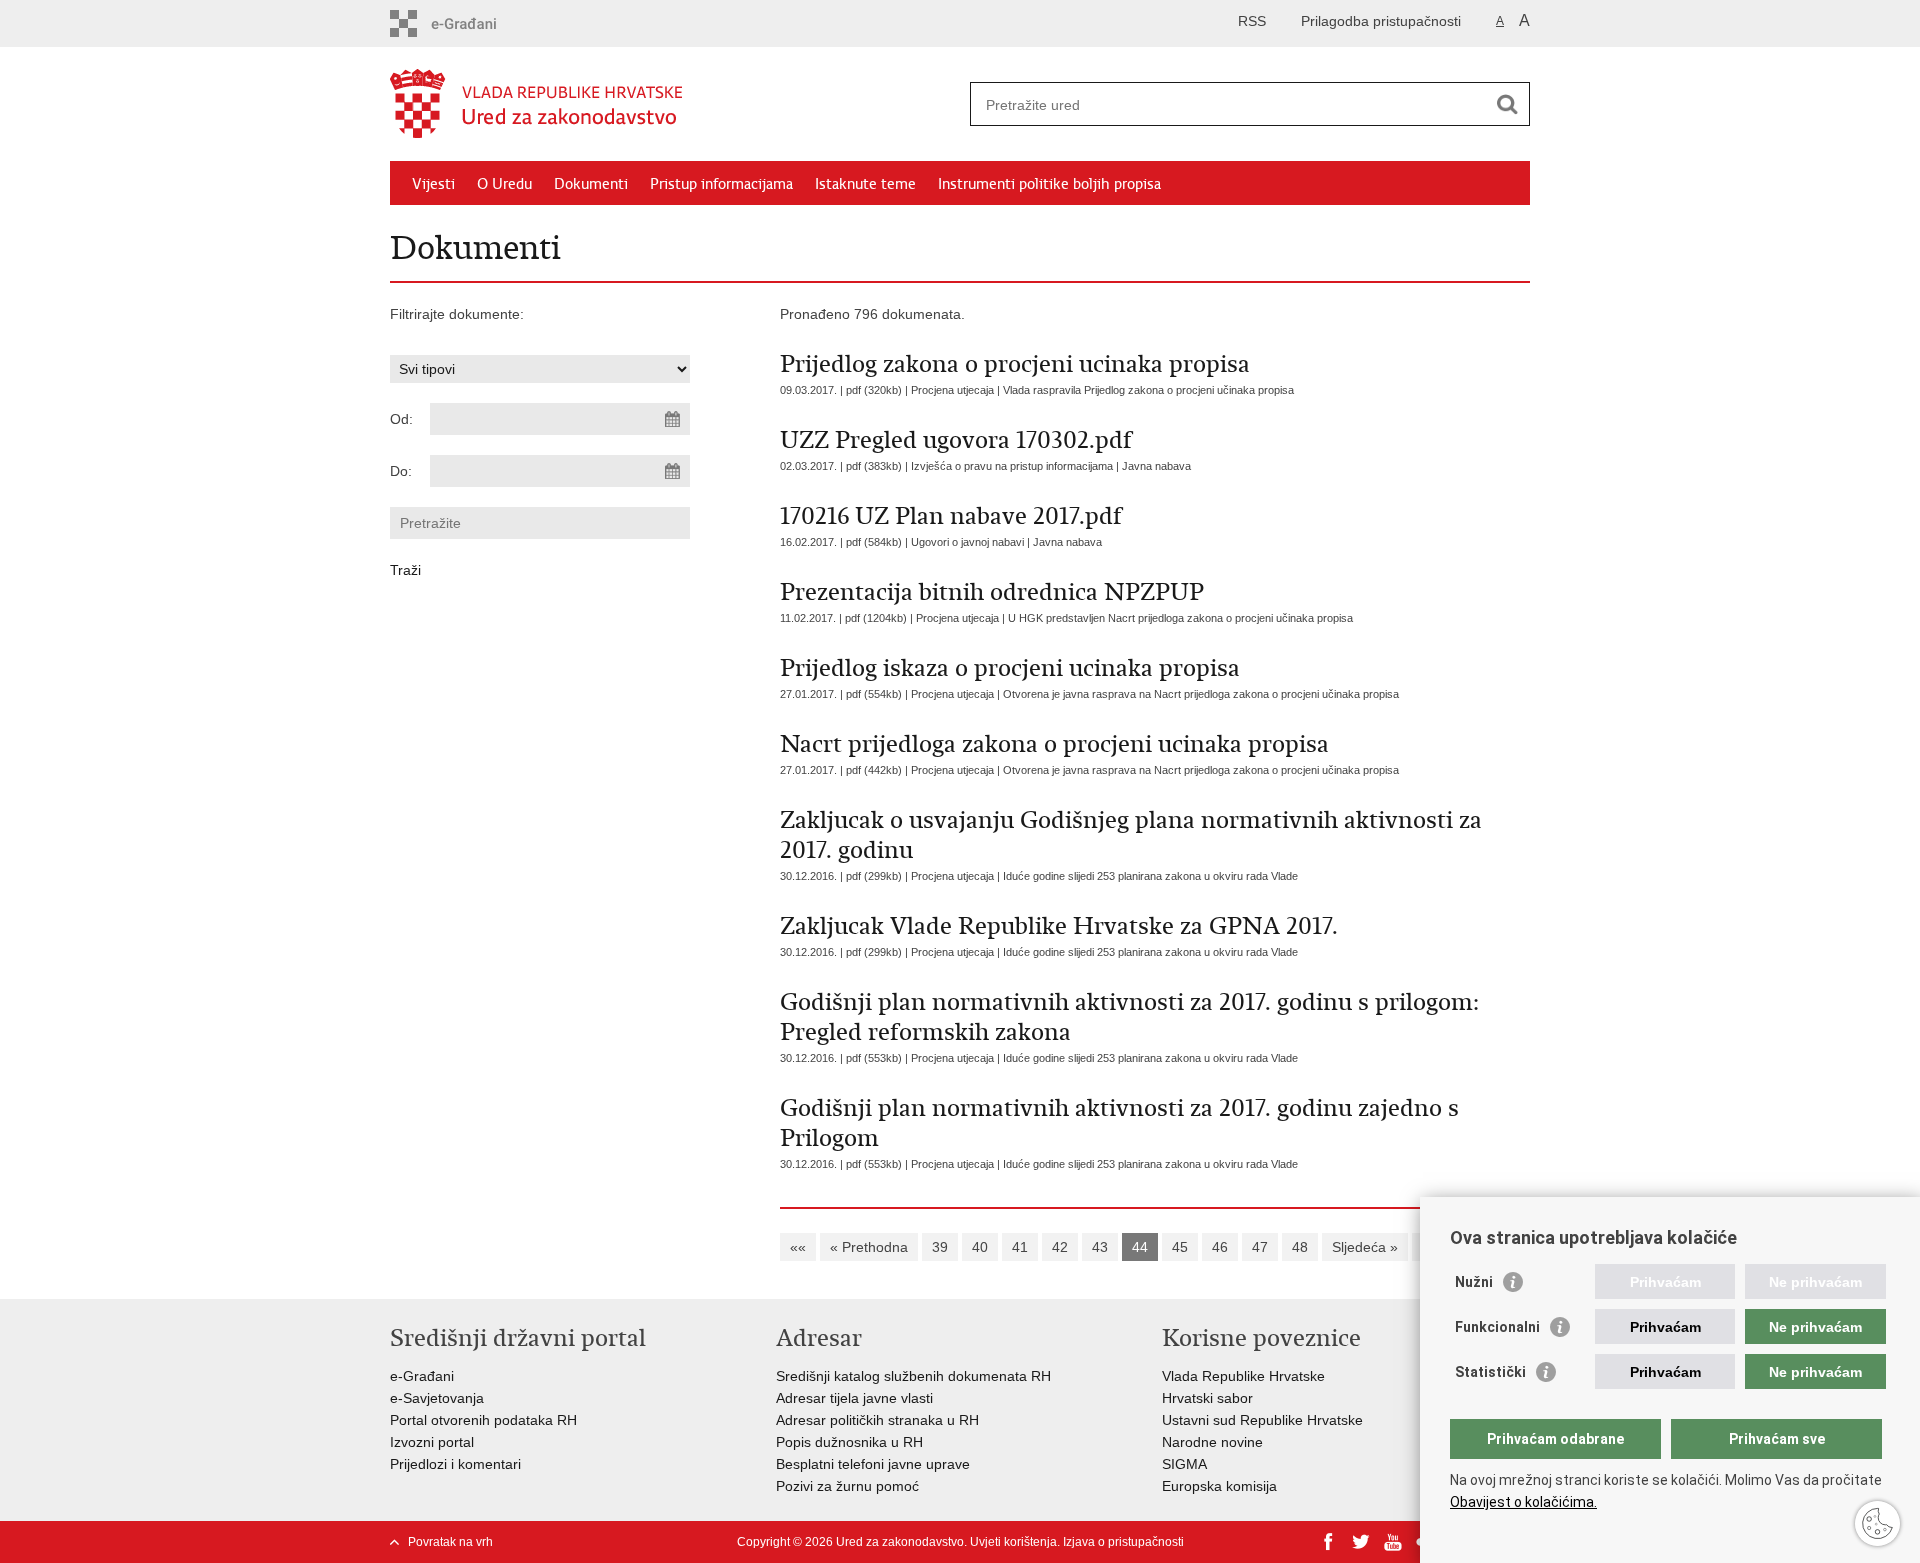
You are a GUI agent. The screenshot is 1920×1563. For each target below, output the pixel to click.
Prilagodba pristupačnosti (1381, 21)
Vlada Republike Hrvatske (1243, 1376)
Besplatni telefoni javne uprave (873, 1464)
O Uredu (504, 184)
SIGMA (1184, 1464)
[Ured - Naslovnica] (675, 105)
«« (798, 1247)
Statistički (1490, 1372)
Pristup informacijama (721, 184)
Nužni (1474, 1282)
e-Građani (422, 1376)
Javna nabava (1156, 466)
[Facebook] (1329, 1542)
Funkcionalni (1497, 1327)
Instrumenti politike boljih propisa (1049, 184)
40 (980, 1247)
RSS (1252, 21)
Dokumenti (591, 184)
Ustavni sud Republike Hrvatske (1262, 1420)
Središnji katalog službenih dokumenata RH (915, 1376)
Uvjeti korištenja (1013, 1542)
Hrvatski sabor (1207, 1398)
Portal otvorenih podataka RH (483, 1420)
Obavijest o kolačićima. (1523, 1502)
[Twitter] (1361, 1542)
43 (1100, 1247)
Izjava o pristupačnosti (1123, 1542)
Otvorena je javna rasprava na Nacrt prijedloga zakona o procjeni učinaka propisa (1201, 694)
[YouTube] (1393, 1542)
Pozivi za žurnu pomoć (847, 1486)
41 (1020, 1247)
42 (1060, 1247)
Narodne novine (1212, 1442)
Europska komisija (1219, 1486)
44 (1140, 1247)
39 (940, 1247)
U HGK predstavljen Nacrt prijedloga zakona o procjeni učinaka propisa (1180, 618)
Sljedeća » (1365, 1247)
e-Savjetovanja (437, 1398)
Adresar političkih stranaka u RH (877, 1420)
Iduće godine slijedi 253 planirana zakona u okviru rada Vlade (1150, 876)
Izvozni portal (432, 1442)
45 (1180, 1247)
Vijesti (433, 184)
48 (1300, 1247)
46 (1220, 1247)
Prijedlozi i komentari (455, 1464)
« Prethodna (869, 1247)
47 (1260, 1247)
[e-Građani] (475, 23)
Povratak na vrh (450, 1542)
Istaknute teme (865, 184)
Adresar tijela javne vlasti (854, 1398)
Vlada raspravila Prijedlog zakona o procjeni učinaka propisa (1148, 390)
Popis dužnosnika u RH (849, 1442)
